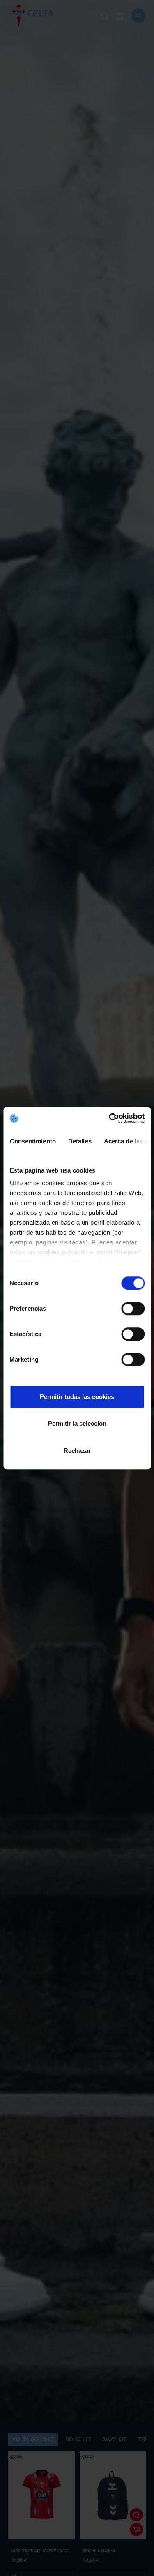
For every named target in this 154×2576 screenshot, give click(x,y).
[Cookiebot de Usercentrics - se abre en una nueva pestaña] (110, 1118)
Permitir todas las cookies (77, 1397)
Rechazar (77, 1451)
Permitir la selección (77, 1423)
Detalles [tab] (79, 1141)
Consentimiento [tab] (32, 1141)
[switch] (133, 1309)
